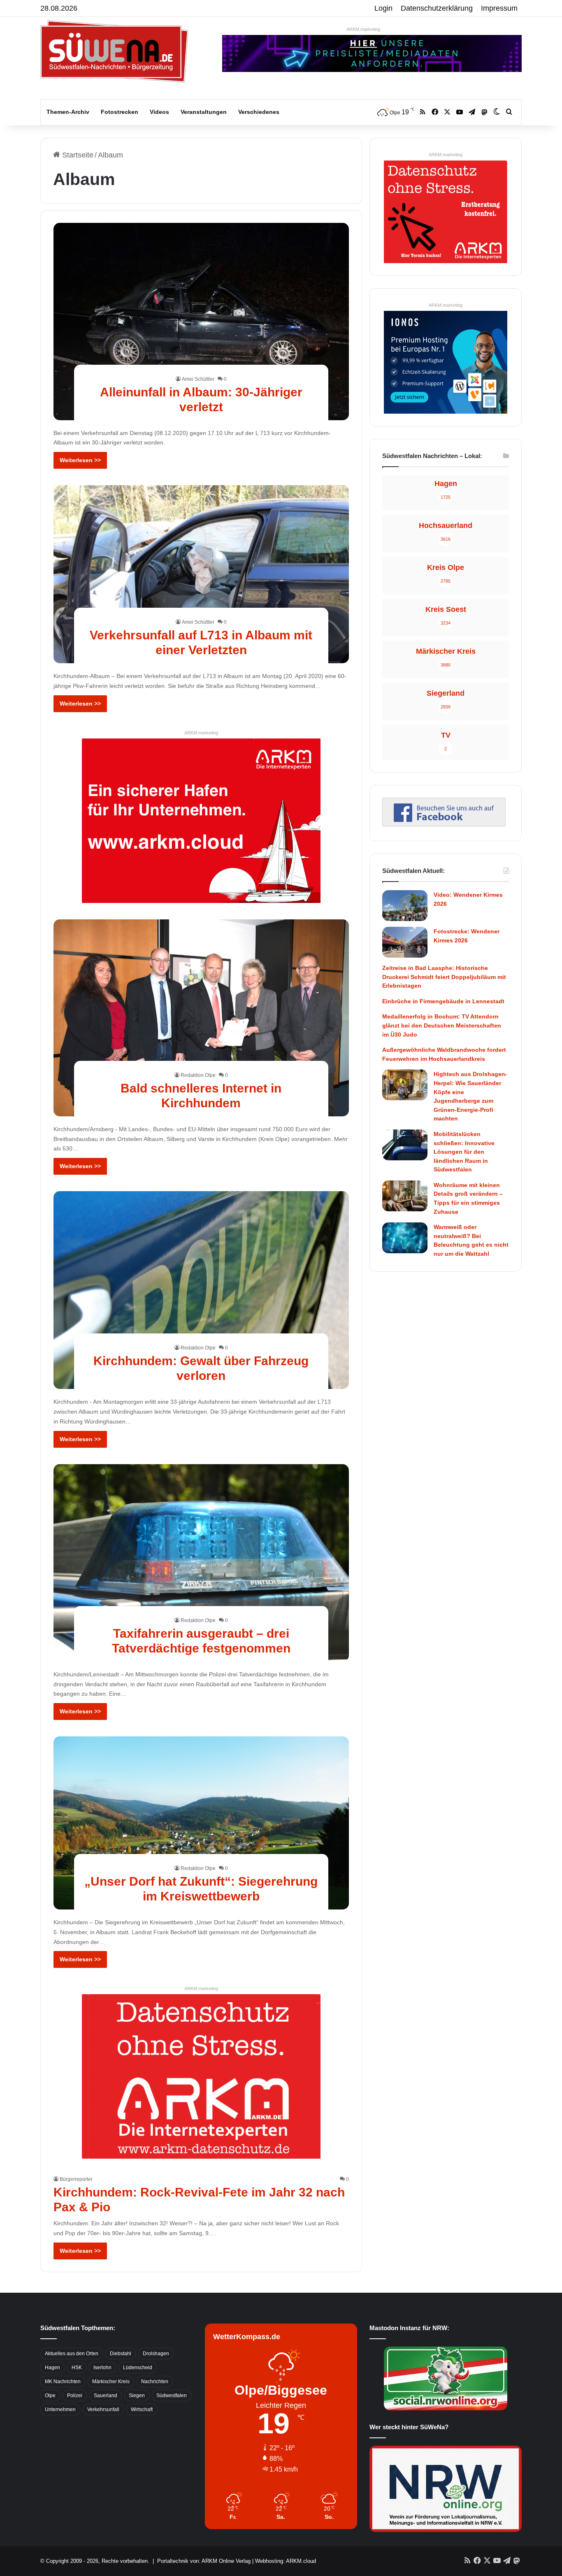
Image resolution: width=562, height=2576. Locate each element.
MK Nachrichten (63, 2382)
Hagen (52, 2368)
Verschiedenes (259, 112)
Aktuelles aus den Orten (72, 2354)
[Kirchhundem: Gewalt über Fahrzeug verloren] (201, 1290)
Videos (159, 112)
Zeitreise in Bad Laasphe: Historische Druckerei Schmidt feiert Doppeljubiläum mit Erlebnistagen (444, 977)
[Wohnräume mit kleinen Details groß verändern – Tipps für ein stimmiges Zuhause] (405, 1196)
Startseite (77, 155)
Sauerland (106, 2395)
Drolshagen (156, 2354)
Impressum (499, 8)
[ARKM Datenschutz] (201, 2076)
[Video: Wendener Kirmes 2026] (405, 906)
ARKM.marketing (363, 29)
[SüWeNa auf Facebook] (444, 824)
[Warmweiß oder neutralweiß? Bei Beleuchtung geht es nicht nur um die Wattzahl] (405, 1238)
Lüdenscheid (138, 2368)
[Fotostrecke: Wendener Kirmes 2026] (405, 942)
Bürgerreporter (76, 2179)
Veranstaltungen (204, 112)
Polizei (75, 2395)
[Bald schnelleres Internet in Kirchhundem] (201, 1018)
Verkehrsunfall (103, 2409)
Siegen (137, 2395)
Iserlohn (102, 2368)
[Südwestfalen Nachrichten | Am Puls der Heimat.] (114, 51)
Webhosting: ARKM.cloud (286, 2561)
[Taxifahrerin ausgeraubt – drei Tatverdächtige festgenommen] (201, 1563)
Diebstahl (121, 2354)
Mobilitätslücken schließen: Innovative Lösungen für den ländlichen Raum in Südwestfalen (464, 1152)
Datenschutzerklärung (437, 8)
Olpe (50, 2395)
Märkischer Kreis (111, 2382)
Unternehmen (60, 2409)
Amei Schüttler (198, 379)
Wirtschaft (142, 2409)
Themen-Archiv (68, 112)
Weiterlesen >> (80, 460)
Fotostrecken (120, 112)
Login (383, 8)
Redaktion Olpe (198, 1075)
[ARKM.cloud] (201, 820)
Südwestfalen (172, 2395)
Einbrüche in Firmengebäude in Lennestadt (443, 1001)
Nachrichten (155, 2382)
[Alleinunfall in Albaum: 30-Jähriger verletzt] (201, 321)
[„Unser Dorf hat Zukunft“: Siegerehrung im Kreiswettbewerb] (201, 1823)
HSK (77, 2368)
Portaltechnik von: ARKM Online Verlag (204, 2561)
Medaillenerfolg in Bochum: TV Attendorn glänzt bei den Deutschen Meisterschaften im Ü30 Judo (442, 1025)
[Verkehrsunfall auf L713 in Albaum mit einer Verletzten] (201, 574)
